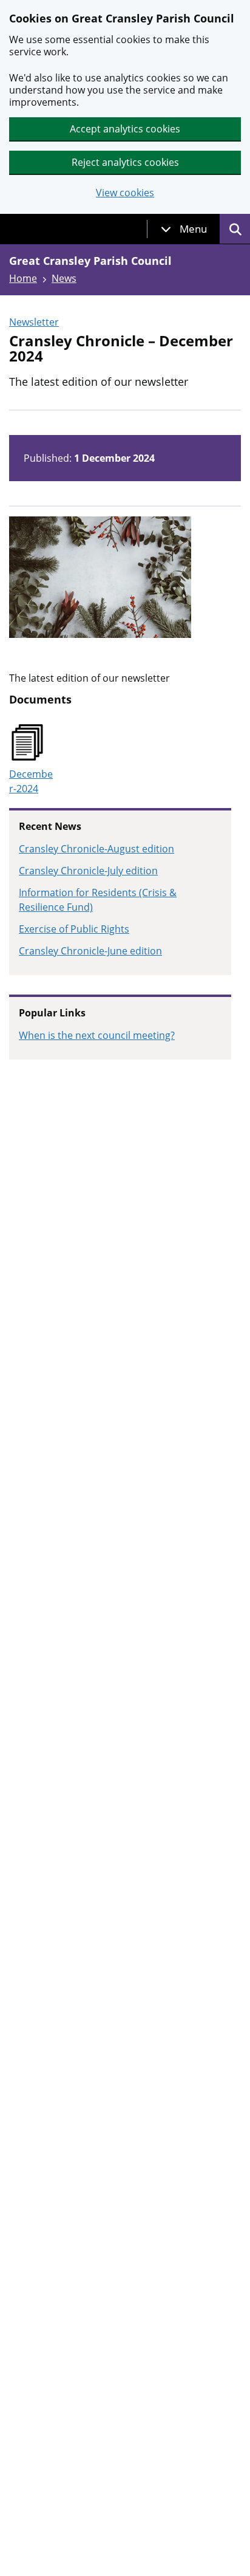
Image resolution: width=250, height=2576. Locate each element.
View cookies (125, 193)
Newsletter (34, 322)
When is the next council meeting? (97, 1035)
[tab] (184, 229)
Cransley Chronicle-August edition (96, 849)
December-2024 (31, 781)
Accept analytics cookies (125, 129)
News (64, 278)
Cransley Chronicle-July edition (88, 871)
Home (23, 278)
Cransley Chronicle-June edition (90, 951)
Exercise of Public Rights (74, 929)
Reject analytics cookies (125, 162)
